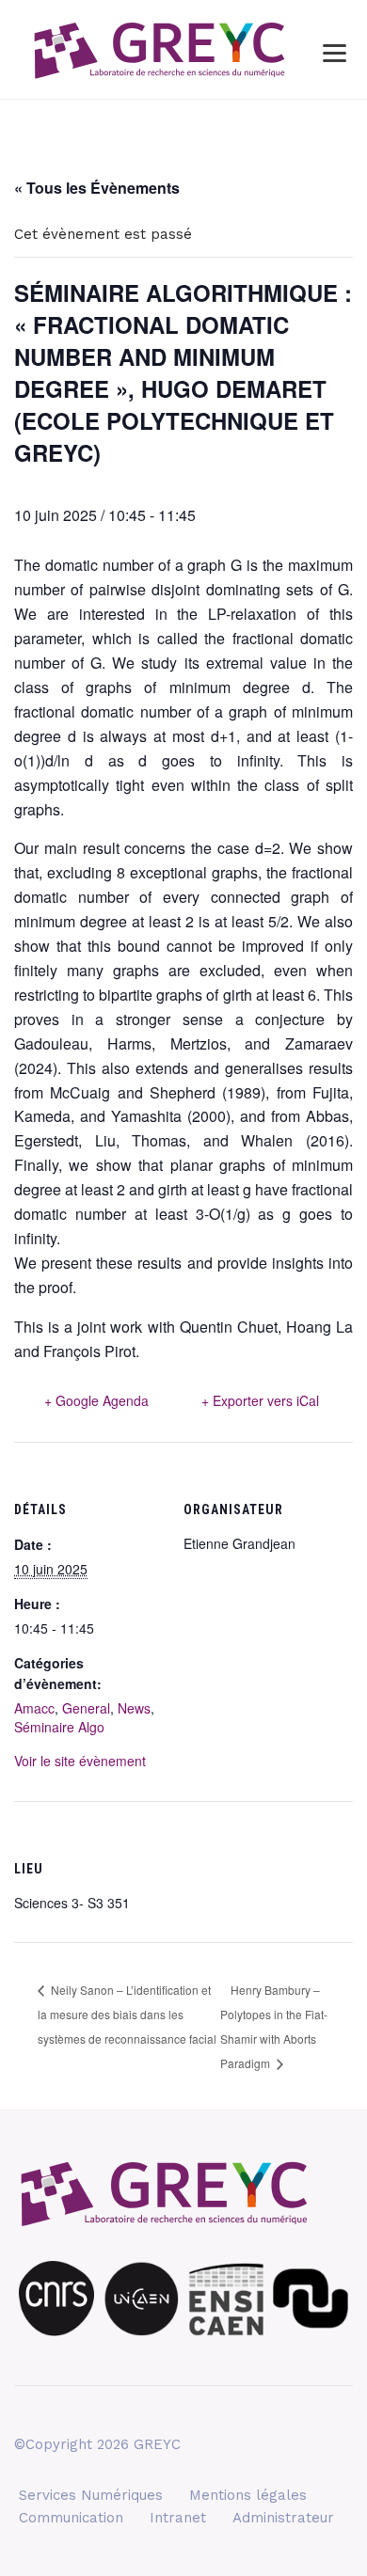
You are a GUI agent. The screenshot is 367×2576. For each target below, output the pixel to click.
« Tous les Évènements (97, 188)
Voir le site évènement (80, 1761)
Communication (71, 2518)
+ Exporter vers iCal (260, 1400)
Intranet (178, 2518)
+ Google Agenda (96, 1400)
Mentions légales (248, 2495)
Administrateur (283, 2518)
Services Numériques (91, 2495)
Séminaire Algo (59, 1727)
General (86, 1708)
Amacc (34, 1708)
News (134, 1708)
